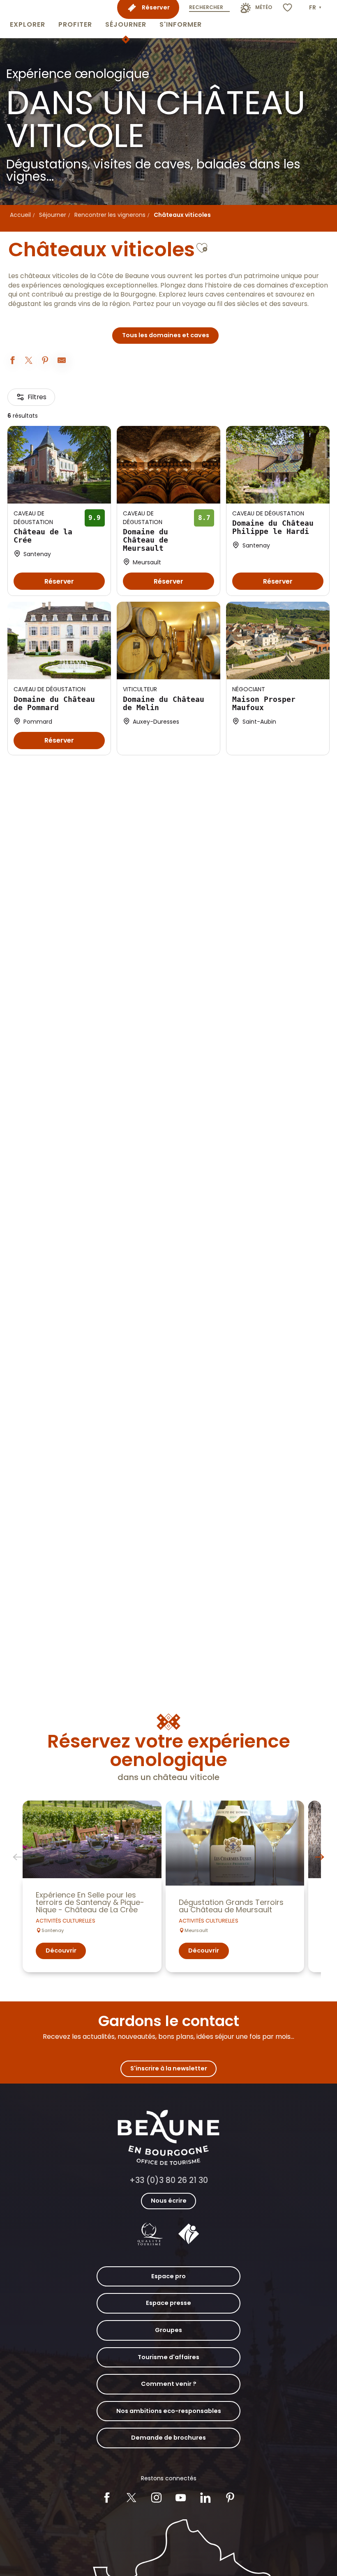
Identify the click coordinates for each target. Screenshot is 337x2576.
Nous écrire (169, 2201)
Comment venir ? (169, 2384)
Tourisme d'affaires (168, 2357)
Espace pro (168, 2276)
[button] (28, 19)
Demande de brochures (168, 2438)
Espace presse (168, 2303)
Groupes (168, 2330)
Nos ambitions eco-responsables (169, 2411)
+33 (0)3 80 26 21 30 (169, 2180)
